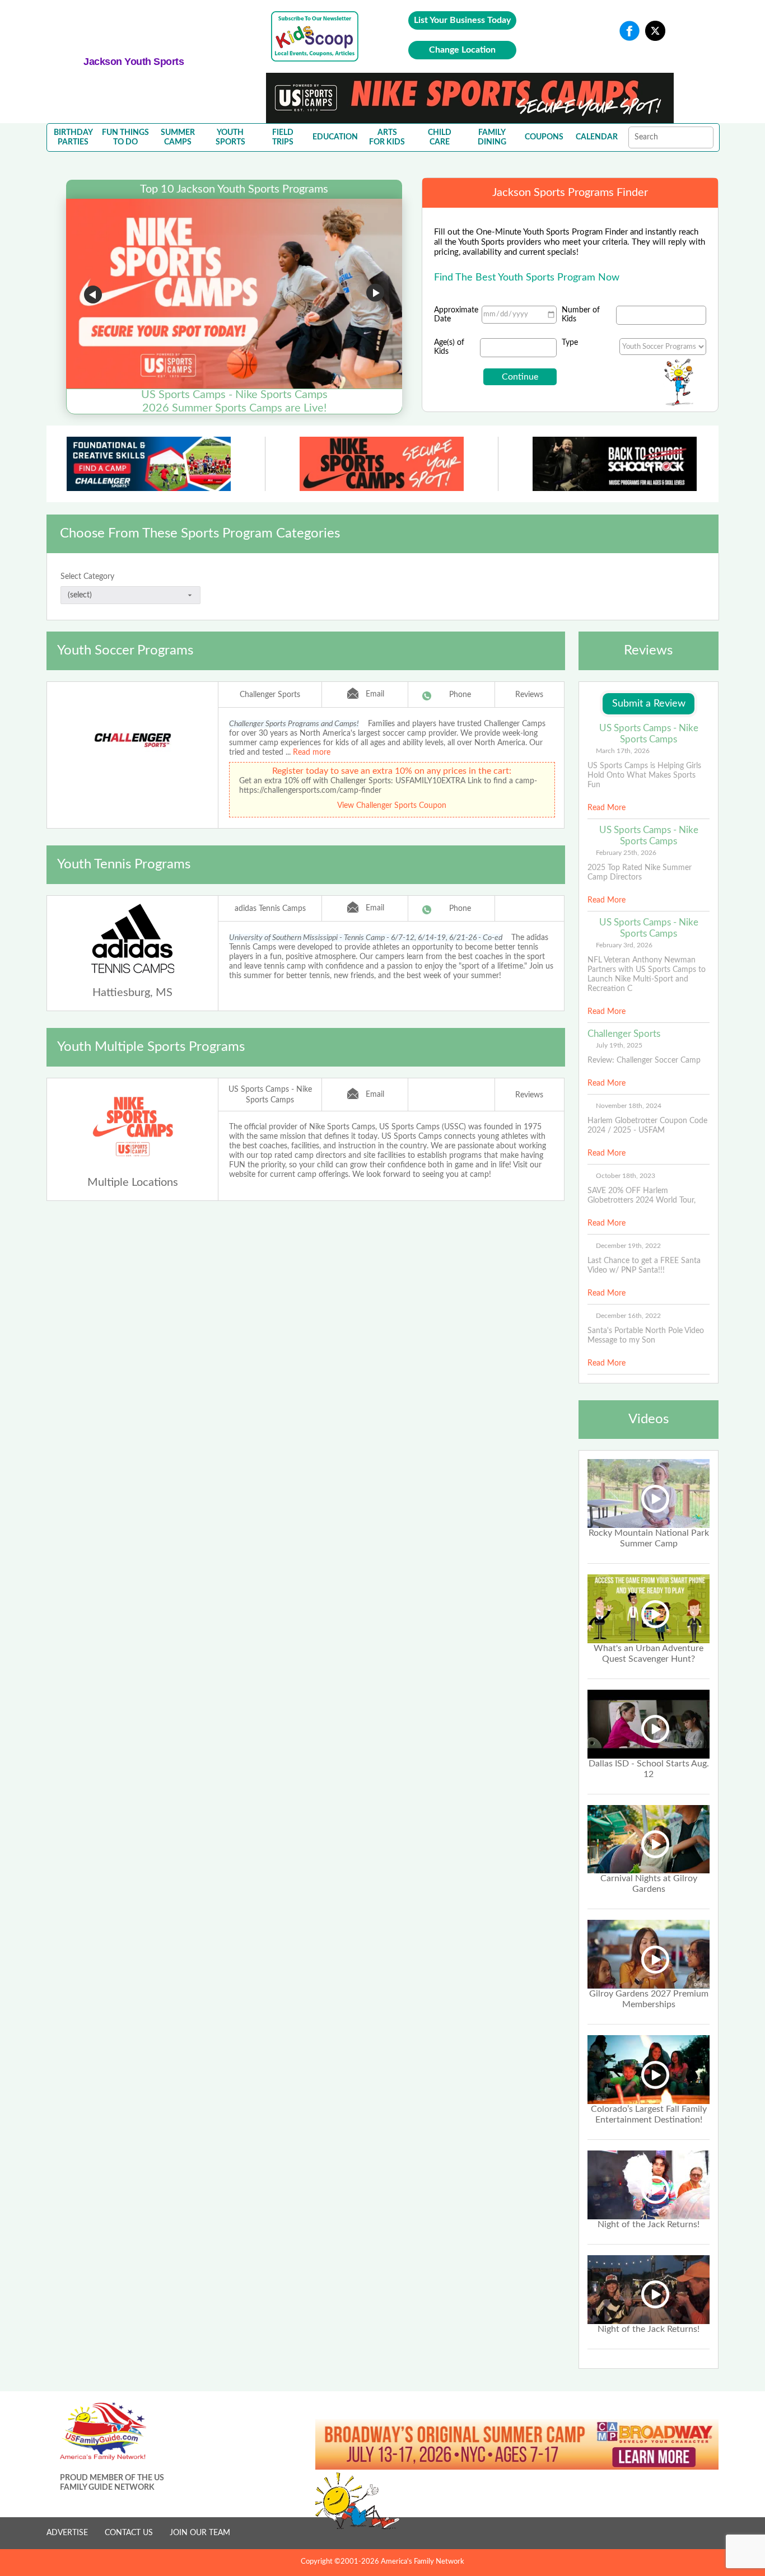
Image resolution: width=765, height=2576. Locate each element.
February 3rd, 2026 (624, 945)
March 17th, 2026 (623, 751)
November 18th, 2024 (629, 1106)
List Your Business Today (462, 20)
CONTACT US (129, 2533)
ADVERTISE (67, 2533)
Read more (312, 752)
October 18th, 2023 (626, 1176)
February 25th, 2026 (626, 853)
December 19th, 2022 (628, 1246)
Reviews (529, 695)
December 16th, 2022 (628, 1316)
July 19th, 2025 (619, 1045)
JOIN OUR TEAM (200, 2533)
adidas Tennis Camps (270, 909)
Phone (460, 695)
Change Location (462, 50)
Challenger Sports (270, 695)
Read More (607, 808)
